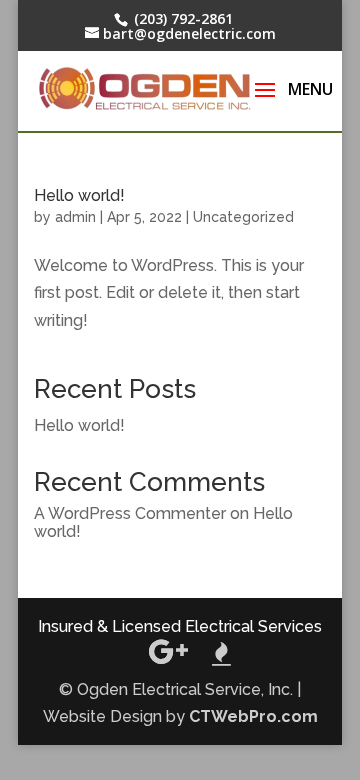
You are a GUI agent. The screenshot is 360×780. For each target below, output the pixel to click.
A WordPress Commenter (130, 513)
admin (75, 217)
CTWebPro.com (253, 716)
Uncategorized (243, 217)
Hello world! (79, 195)
